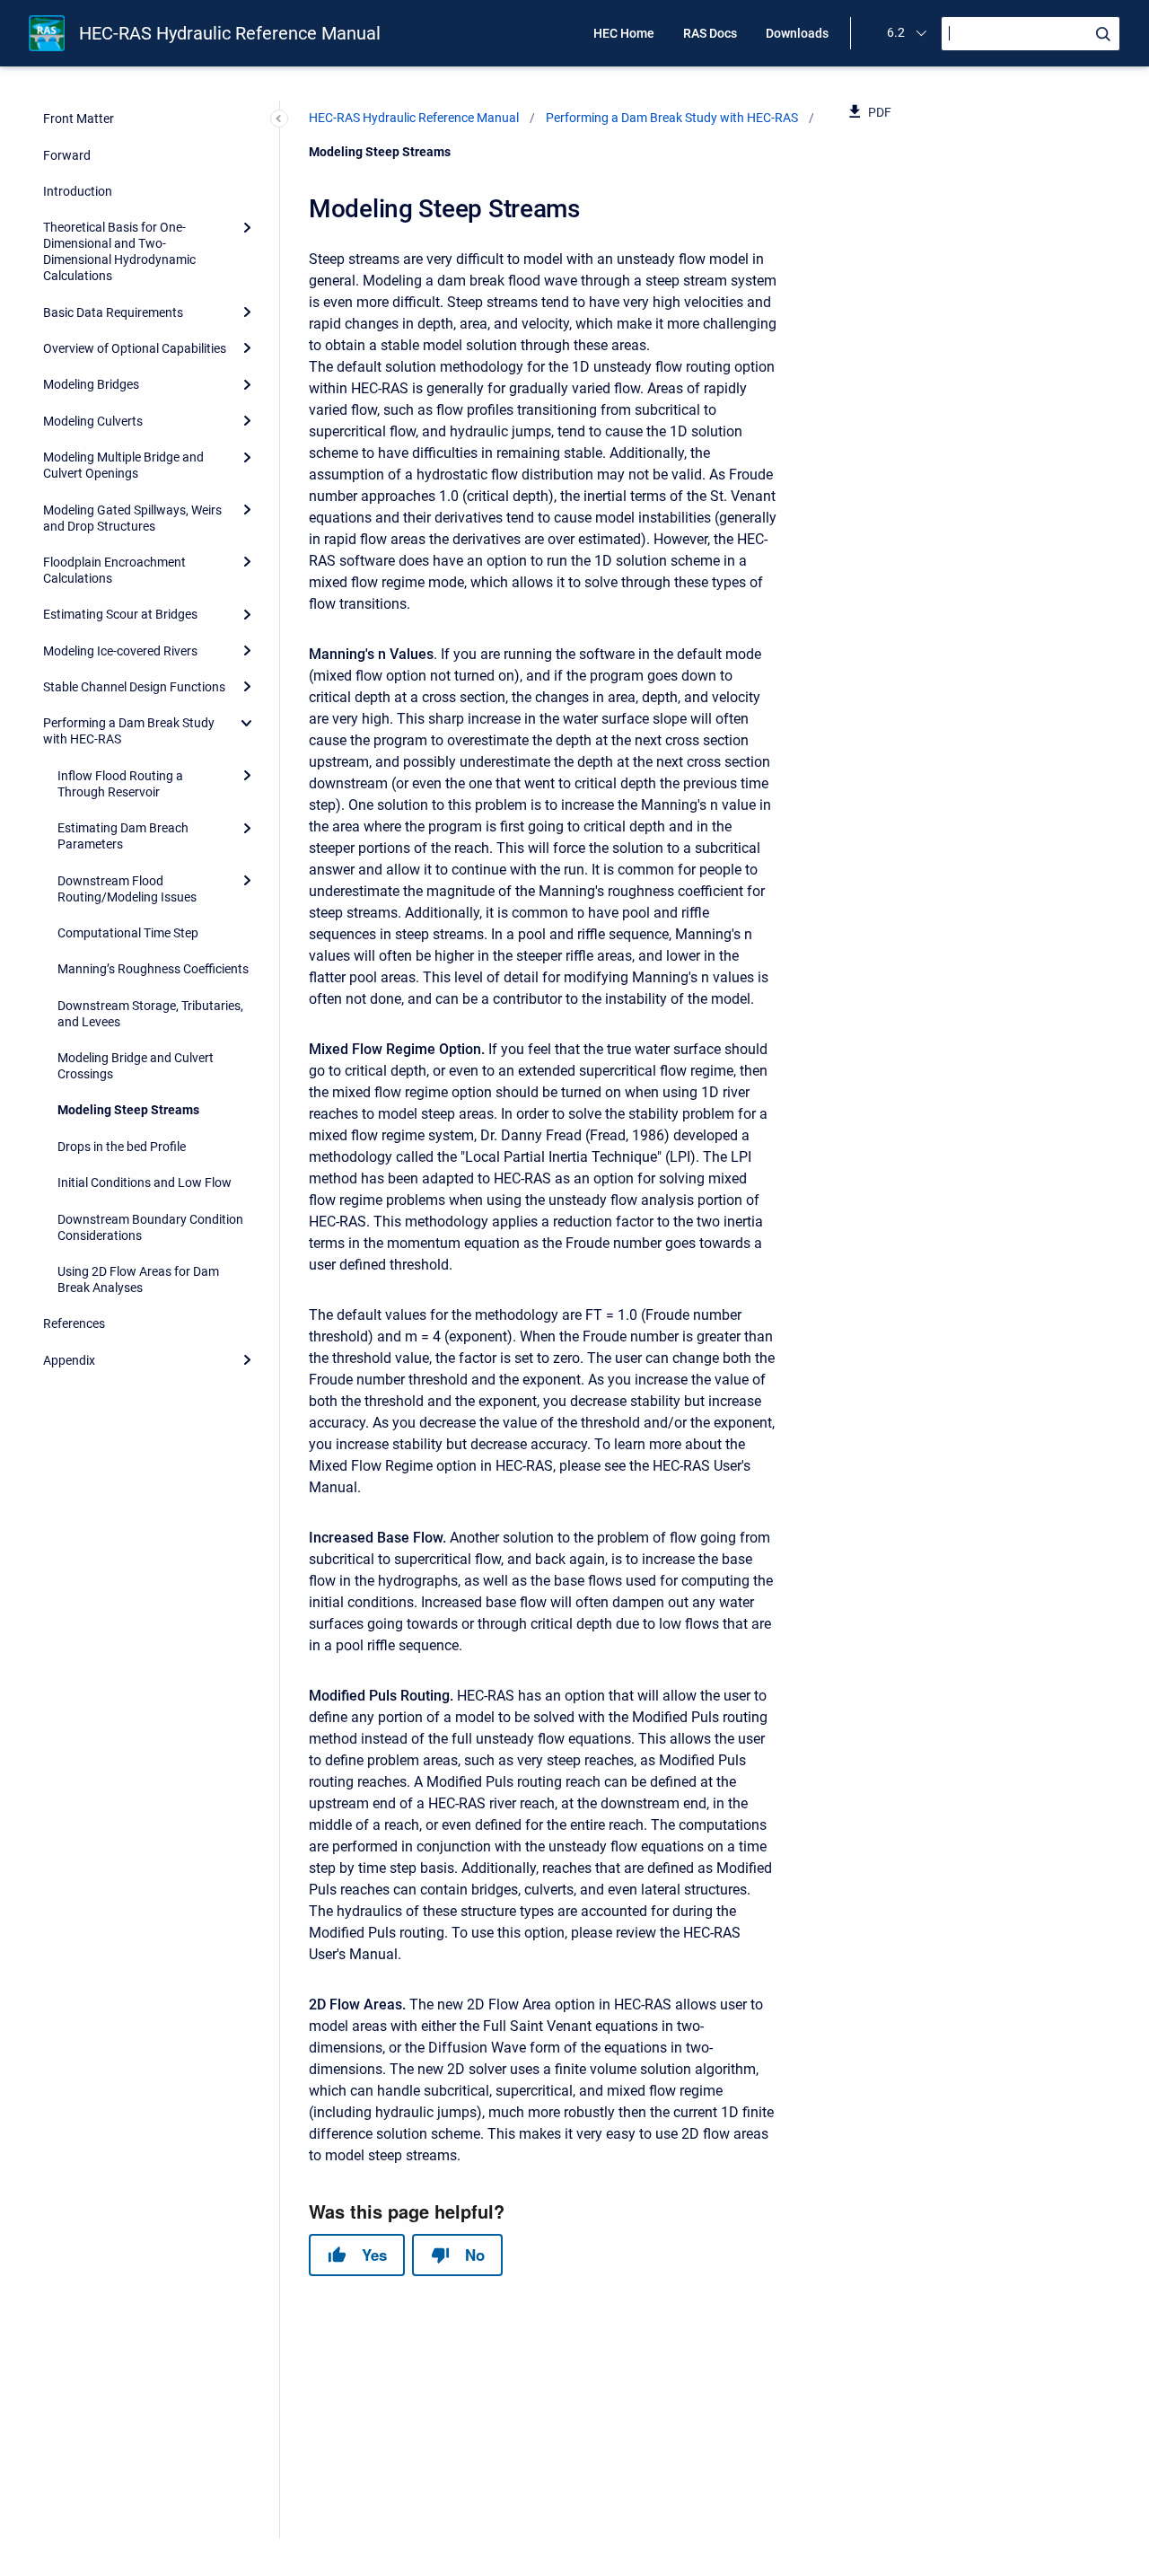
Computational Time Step (128, 933)
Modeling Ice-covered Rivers (120, 651)
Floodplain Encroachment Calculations (114, 570)
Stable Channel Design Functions (134, 687)
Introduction (78, 191)
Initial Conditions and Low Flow (145, 1182)
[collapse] (247, 723)
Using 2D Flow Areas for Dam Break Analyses (138, 1279)
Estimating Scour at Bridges (120, 614)
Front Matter (79, 119)
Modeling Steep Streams (128, 1110)
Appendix (69, 1360)
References (74, 1323)
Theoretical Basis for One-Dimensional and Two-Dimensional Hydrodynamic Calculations (119, 251)
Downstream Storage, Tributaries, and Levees (150, 1014)
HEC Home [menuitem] (624, 33)
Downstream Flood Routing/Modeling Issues (127, 889)
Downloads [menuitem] (797, 33)
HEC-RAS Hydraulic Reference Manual (230, 33)
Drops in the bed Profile (122, 1147)
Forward (67, 155)
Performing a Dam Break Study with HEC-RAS (129, 731)
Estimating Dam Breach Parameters (123, 836)
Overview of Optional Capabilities (135, 348)
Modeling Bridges (91, 384)
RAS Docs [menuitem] (710, 33)
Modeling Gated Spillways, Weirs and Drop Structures (132, 518)
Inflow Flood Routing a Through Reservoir (120, 784)
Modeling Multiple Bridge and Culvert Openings (123, 465)
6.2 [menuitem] (896, 32)
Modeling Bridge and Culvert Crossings (136, 1066)
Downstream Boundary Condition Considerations (150, 1227)
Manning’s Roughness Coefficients (153, 969)
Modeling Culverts (93, 421)
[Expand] (247, 227)
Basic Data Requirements (113, 312)
